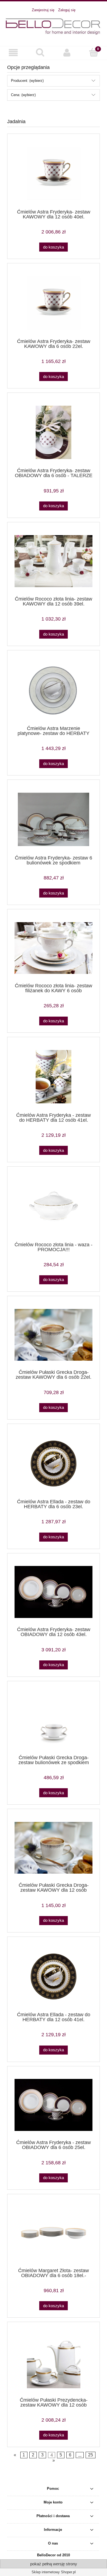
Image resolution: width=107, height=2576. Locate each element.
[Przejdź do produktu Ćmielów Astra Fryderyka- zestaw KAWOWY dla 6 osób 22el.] (54, 303)
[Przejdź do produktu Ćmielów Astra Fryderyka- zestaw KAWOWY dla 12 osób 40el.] (54, 173)
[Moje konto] (67, 53)
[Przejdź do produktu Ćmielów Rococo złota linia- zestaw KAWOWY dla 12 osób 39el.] (54, 561)
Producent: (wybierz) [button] (27, 81)
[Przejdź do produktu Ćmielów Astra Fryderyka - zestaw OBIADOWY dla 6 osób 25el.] (54, 2105)
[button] (13, 53)
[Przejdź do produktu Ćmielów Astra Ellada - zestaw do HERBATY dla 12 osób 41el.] (54, 1976)
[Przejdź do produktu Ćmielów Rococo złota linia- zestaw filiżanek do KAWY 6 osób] (54, 948)
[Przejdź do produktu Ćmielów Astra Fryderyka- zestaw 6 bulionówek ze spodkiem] (54, 819)
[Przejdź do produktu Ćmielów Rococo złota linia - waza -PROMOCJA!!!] (54, 1206)
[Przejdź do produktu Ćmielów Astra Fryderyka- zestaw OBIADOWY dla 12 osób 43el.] (54, 1592)
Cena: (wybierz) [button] (23, 95)
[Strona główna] (54, 26)
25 (91, 2455)
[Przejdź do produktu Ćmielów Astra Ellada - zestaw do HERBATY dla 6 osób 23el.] (54, 1463)
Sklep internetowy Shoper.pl (54, 2572)
